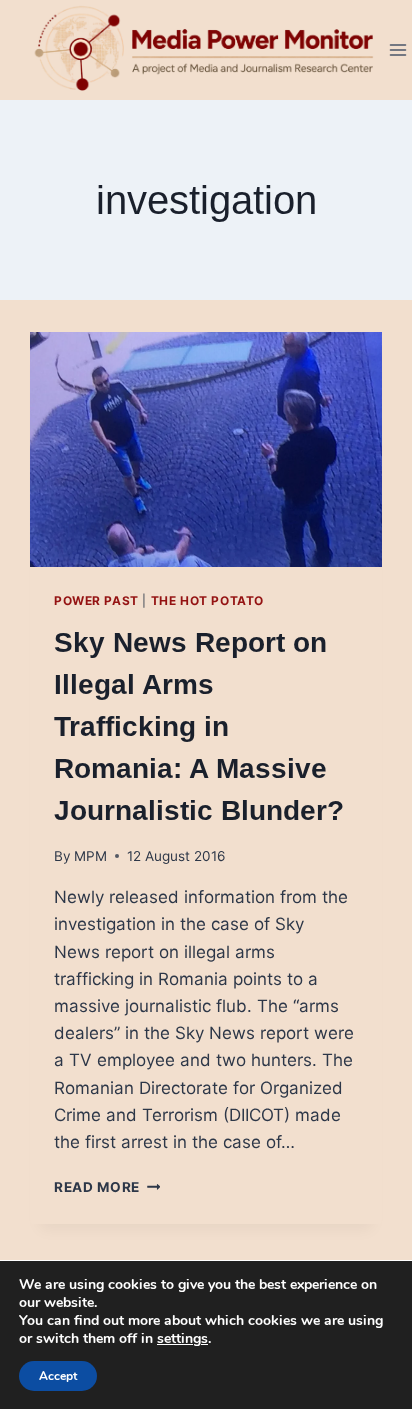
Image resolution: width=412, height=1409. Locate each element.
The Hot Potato (207, 600)
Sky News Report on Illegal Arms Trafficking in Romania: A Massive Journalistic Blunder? (199, 726)
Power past (96, 600)
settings (182, 1339)
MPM (90, 856)
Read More (107, 1187)
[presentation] (206, 449)
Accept (58, 1376)
